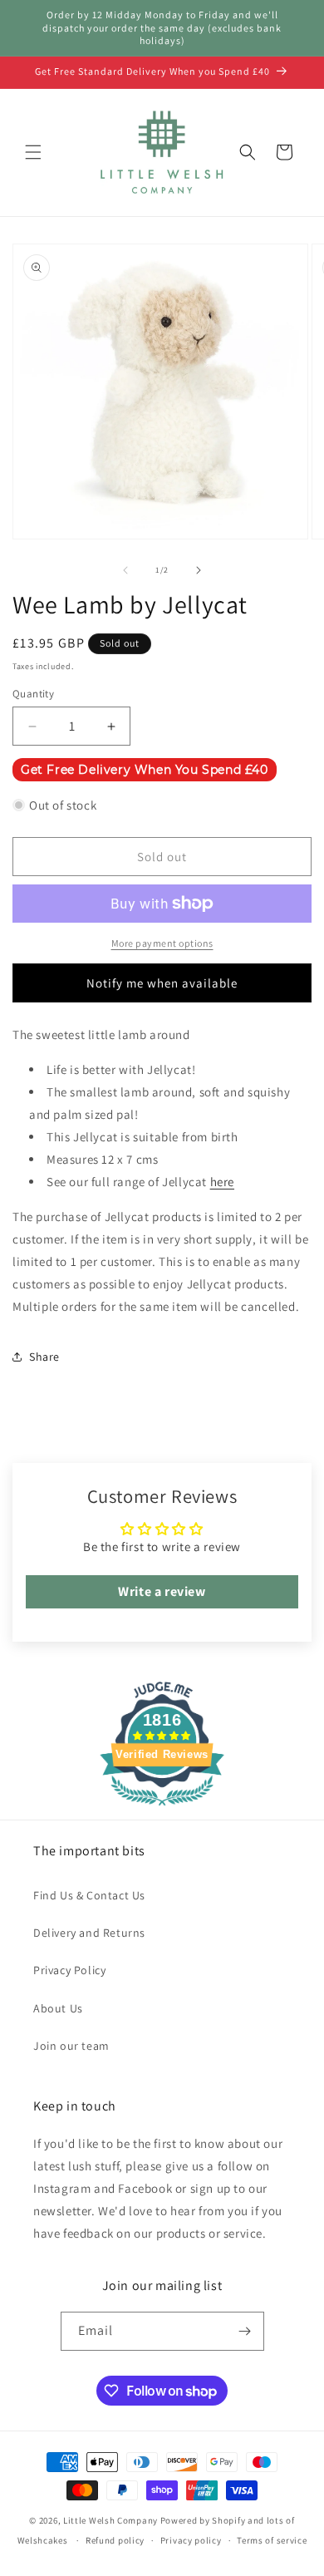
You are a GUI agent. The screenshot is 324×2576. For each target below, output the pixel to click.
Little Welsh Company (110, 2520)
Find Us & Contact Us (89, 1895)
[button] (33, 152)
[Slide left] (125, 570)
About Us (58, 2008)
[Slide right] (199, 570)
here (222, 1182)
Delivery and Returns (89, 1933)
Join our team (71, 2046)
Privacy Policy (69, 1970)
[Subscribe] (245, 2331)
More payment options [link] (162, 943)
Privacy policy (191, 2540)
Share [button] (44, 1357)
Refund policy (115, 2540)
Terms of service (272, 2540)
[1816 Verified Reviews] (162, 1808)
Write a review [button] (162, 1591)
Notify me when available (162, 983)
